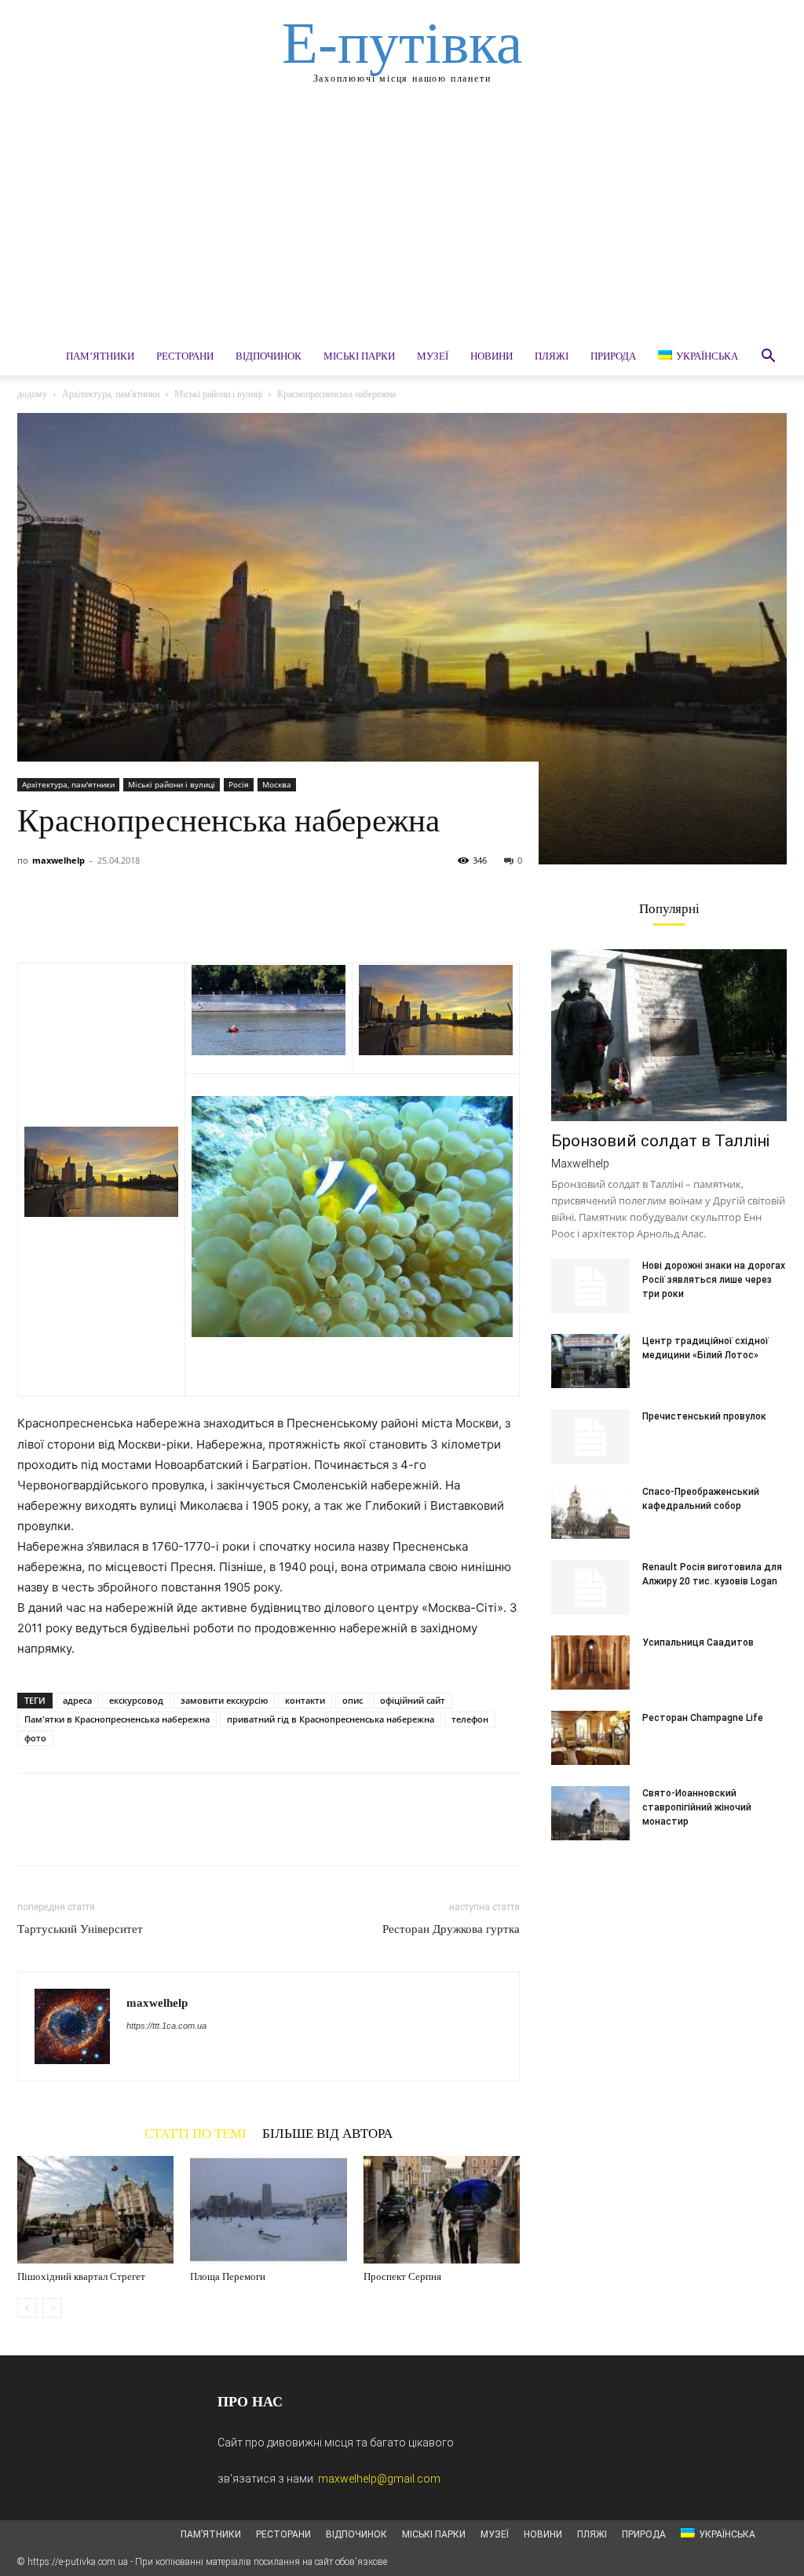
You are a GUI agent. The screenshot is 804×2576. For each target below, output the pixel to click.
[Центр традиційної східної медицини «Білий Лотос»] (590, 1361)
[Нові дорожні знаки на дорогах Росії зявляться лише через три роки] (590, 1286)
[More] (178, 918)
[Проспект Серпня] (442, 2210)
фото (35, 1738)
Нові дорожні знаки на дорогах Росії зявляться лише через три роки (714, 1280)
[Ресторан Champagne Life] (590, 1738)
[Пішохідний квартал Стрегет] (95, 2210)
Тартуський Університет (80, 1929)
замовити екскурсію (224, 1700)
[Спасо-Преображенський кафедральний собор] (590, 1512)
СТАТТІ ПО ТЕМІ (196, 2133)
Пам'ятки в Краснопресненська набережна (117, 1719)
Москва (277, 784)
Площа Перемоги (228, 2276)
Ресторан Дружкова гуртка (451, 1929)
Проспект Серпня (402, 2276)
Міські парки (359, 356)
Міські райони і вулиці (218, 394)
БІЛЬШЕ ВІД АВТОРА (327, 2133)
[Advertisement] (402, 220)
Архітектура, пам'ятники (111, 394)
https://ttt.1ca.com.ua (166, 2026)
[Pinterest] (105, 918)
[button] (768, 358)
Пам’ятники (100, 356)
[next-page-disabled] (52, 2308)
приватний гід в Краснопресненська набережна (331, 1719)
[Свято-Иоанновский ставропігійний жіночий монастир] (590, 1813)
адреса (77, 1700)
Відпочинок (269, 356)
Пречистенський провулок (704, 1416)
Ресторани (185, 356)
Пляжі (552, 356)
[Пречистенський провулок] (590, 1437)
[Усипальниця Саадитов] (590, 1663)
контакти (305, 1700)
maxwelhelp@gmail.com (379, 2479)
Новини (492, 356)
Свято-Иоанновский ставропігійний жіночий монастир (697, 1807)
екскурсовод (136, 1700)
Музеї (433, 356)
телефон (470, 1719)
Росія (239, 784)
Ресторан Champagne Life (703, 1718)
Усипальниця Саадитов (698, 1642)
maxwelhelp (58, 860)
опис (353, 1700)
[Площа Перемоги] (268, 2210)
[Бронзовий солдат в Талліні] (669, 1035)
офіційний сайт (413, 1700)
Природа (613, 356)
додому (32, 394)
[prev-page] (27, 2308)
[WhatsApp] (141, 918)
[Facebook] (33, 918)
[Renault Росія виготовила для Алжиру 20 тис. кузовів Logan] (590, 1588)
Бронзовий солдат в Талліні (660, 1141)
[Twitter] (69, 918)
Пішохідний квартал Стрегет (81, 2276)
